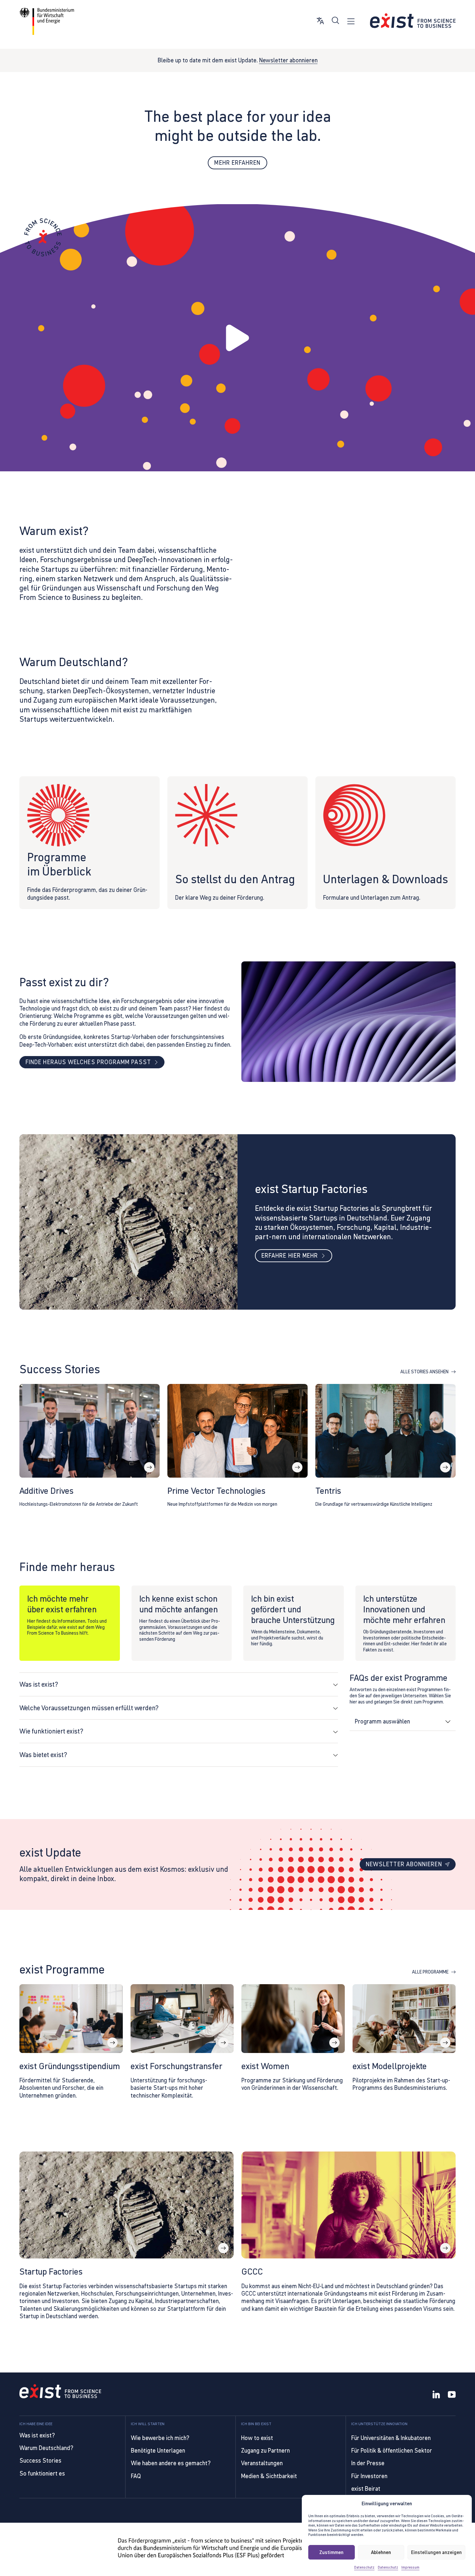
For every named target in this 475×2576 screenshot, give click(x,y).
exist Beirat (366, 2489)
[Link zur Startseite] (413, 21)
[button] (238, 338)
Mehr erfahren (237, 163)
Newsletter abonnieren (288, 60)
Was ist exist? (37, 2435)
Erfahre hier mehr (290, 1256)
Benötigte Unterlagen (158, 2450)
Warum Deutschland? (46, 2448)
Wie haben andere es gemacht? (171, 2463)
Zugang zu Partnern (265, 2450)
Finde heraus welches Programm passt (88, 1062)
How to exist (257, 2438)
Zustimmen (331, 2552)
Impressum (410, 2567)
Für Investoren (369, 2476)
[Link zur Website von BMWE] (47, 21)
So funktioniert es (42, 2473)
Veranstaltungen (262, 2463)
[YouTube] (452, 2395)
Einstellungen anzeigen (436, 2552)
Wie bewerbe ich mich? (160, 2438)
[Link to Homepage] (60, 2392)
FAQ (136, 2476)
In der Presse (368, 2463)
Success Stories (40, 2461)
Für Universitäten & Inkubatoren (391, 2438)
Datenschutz (364, 2567)
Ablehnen (381, 2552)
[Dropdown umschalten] (448, 1722)
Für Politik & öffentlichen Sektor (392, 2450)
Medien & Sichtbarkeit (269, 2476)
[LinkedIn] (436, 2395)
